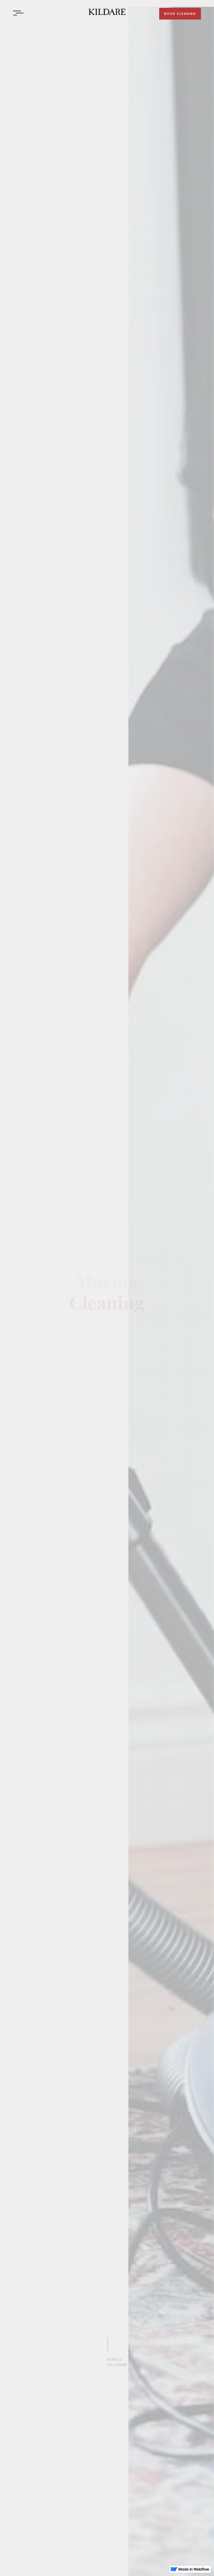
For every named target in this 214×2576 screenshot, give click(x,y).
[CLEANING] (107, 12)
